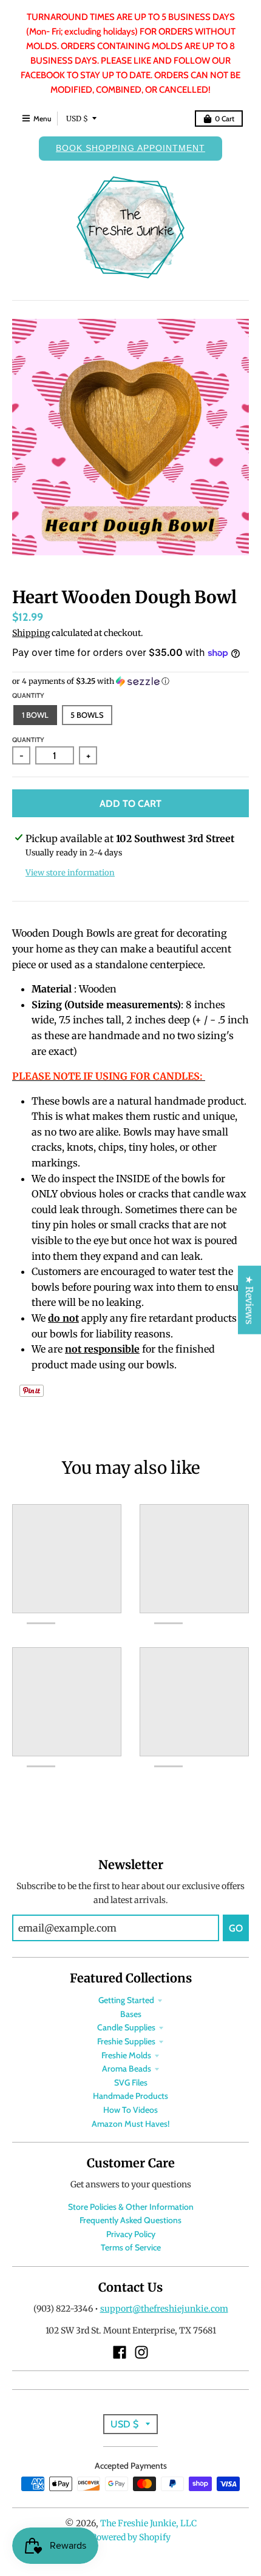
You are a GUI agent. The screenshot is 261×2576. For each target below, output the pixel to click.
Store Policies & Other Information (131, 2207)
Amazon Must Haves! (130, 2124)
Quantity (28, 695)
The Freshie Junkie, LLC (148, 2523)
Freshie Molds (126, 2055)
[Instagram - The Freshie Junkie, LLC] (141, 2352)
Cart (225, 119)
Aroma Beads (127, 2069)
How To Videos (130, 2110)
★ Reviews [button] (249, 1300)
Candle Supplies (126, 2027)
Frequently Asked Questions (130, 2220)
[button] (130, 681)
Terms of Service (131, 2247)
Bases (131, 2014)
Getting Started (126, 2000)
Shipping (31, 633)
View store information (70, 873)
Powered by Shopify (131, 2537)
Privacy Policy (131, 2234)
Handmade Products (130, 2096)
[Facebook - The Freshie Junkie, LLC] (120, 2352)
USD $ (77, 119)
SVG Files (131, 2083)
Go (236, 1928)
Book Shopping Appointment (130, 148)
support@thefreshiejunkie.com (164, 2309)
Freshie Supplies (126, 2041)
